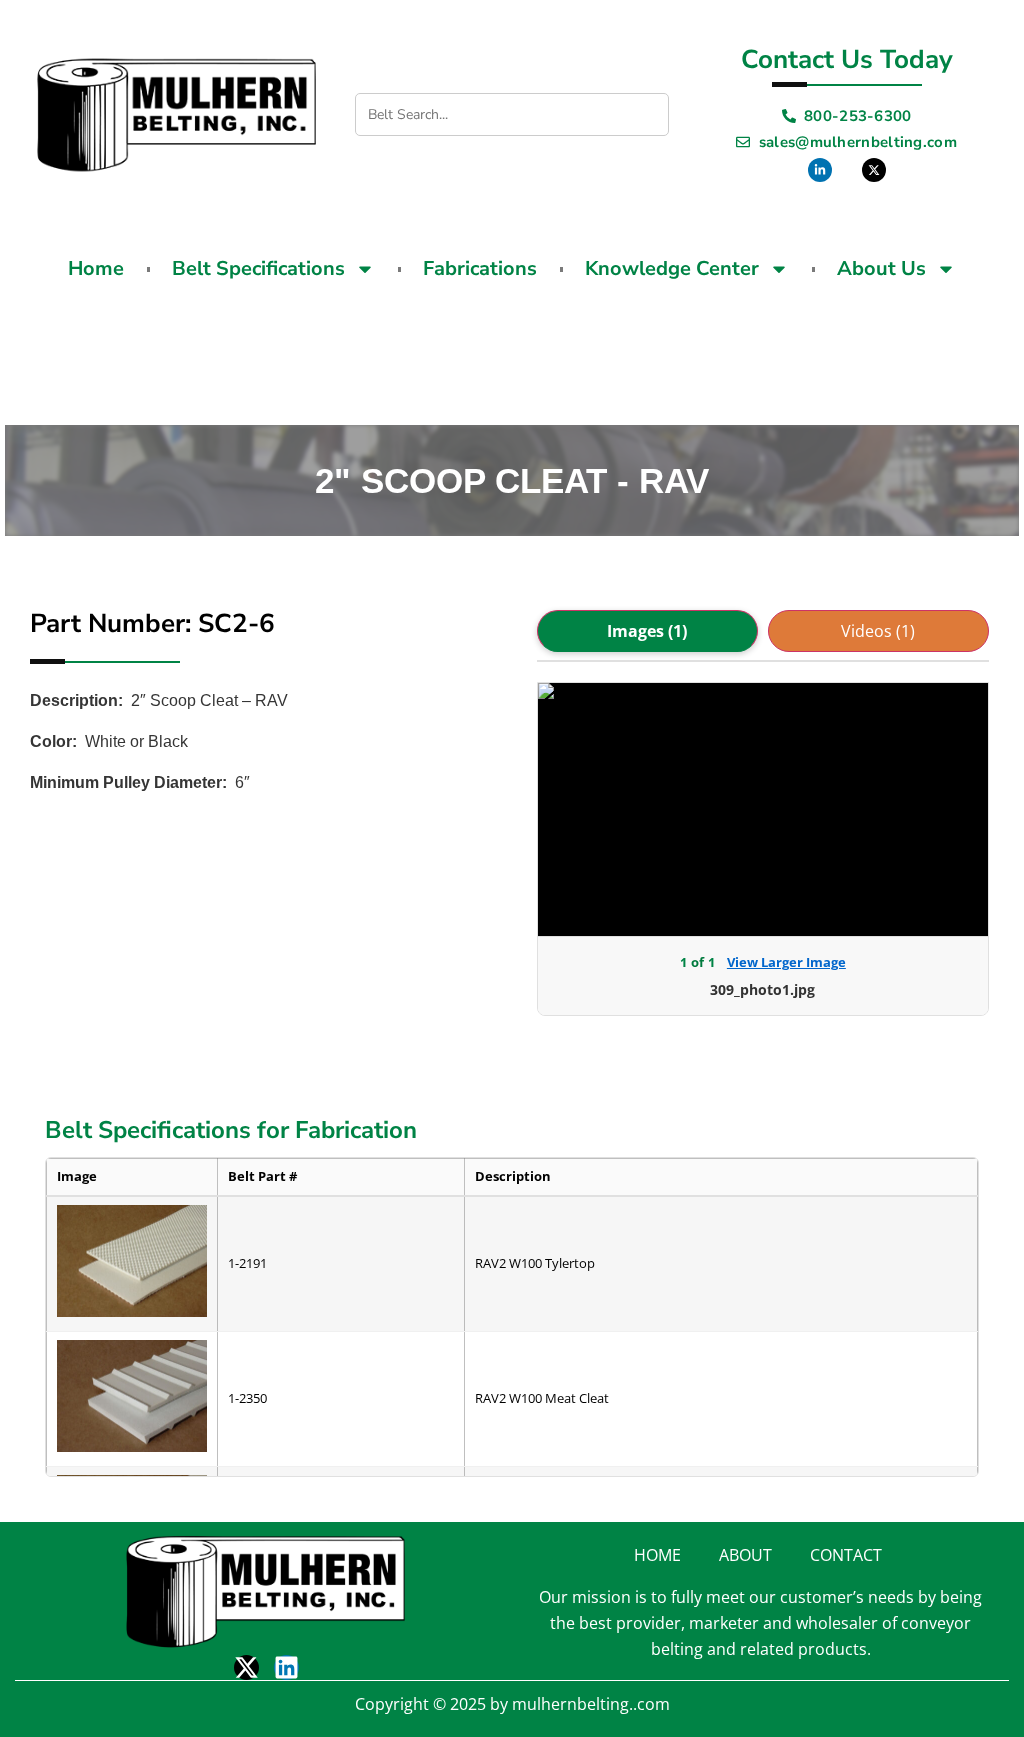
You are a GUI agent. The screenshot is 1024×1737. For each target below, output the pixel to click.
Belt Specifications (258, 268)
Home (96, 268)
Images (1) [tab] (647, 631)
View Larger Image (786, 962)
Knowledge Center (672, 268)
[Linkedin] (286, 1667)
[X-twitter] (246, 1667)
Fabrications (480, 268)
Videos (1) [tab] (878, 631)
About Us (881, 268)
